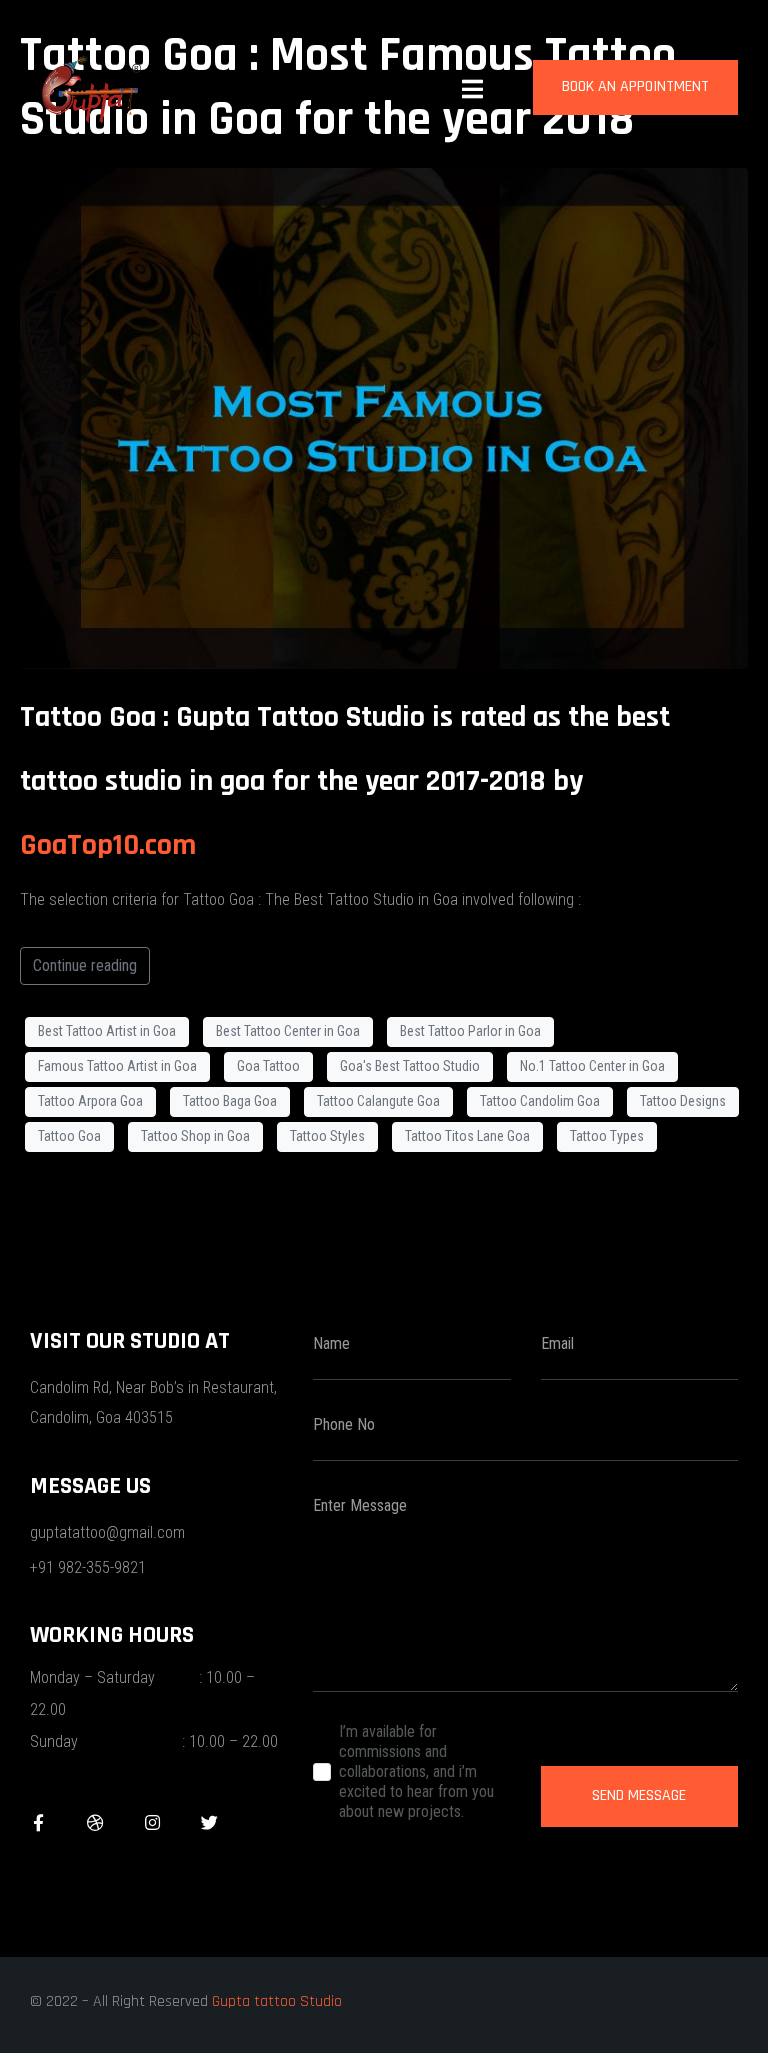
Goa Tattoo (268, 1066)
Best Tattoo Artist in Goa (107, 1031)
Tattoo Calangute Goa (378, 1101)
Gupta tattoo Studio (277, 2001)
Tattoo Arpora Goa (90, 1101)
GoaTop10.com (111, 845)
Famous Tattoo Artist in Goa (117, 1066)
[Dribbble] (95, 1822)
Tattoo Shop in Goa (195, 1136)
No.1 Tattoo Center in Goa (592, 1066)
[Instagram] (152, 1822)
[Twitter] (209, 1822)
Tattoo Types (607, 1136)
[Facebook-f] (38, 1822)
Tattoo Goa (69, 1136)
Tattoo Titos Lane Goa (467, 1136)
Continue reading (85, 965)
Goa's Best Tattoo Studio (410, 1066)
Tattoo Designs (683, 1101)
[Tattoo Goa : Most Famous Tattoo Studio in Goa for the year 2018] (384, 416)
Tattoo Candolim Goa (540, 1101)
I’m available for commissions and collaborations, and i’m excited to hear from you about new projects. (416, 1771)
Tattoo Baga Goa (230, 1101)
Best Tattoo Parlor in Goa (470, 1031)
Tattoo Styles (327, 1136)
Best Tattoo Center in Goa (288, 1031)
